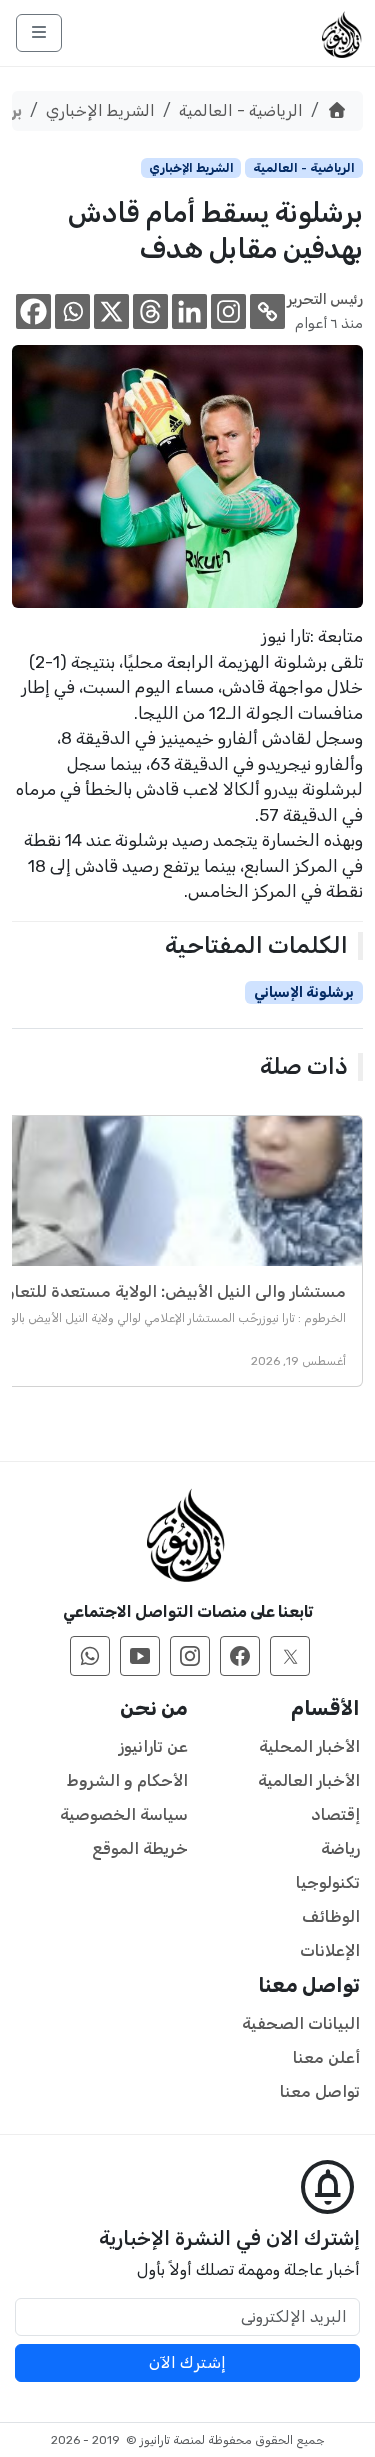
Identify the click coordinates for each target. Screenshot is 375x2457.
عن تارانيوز (153, 1746)
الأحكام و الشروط (127, 1780)
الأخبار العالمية (309, 1780)
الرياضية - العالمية (241, 110)
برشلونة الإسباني (304, 992)
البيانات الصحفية (301, 2023)
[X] (111, 311)
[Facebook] (33, 311)
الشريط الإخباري (100, 110)
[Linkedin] (189, 311)
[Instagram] (228, 311)
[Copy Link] (267, 311)
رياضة (340, 1848)
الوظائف (331, 1916)
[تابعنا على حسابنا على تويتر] (290, 1656)
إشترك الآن (187, 2362)
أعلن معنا (326, 2057)
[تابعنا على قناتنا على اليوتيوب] (140, 1656)
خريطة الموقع (140, 1848)
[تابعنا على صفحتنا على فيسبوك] (240, 1656)
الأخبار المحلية (309, 1746)
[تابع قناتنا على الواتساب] (90, 1656)
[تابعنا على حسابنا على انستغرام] (190, 1656)
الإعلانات (330, 1950)
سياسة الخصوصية (124, 1814)
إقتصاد (335, 1814)
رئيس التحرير (325, 299)
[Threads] (150, 311)
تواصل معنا (320, 2091)
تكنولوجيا (328, 1882)
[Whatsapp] (72, 311)
